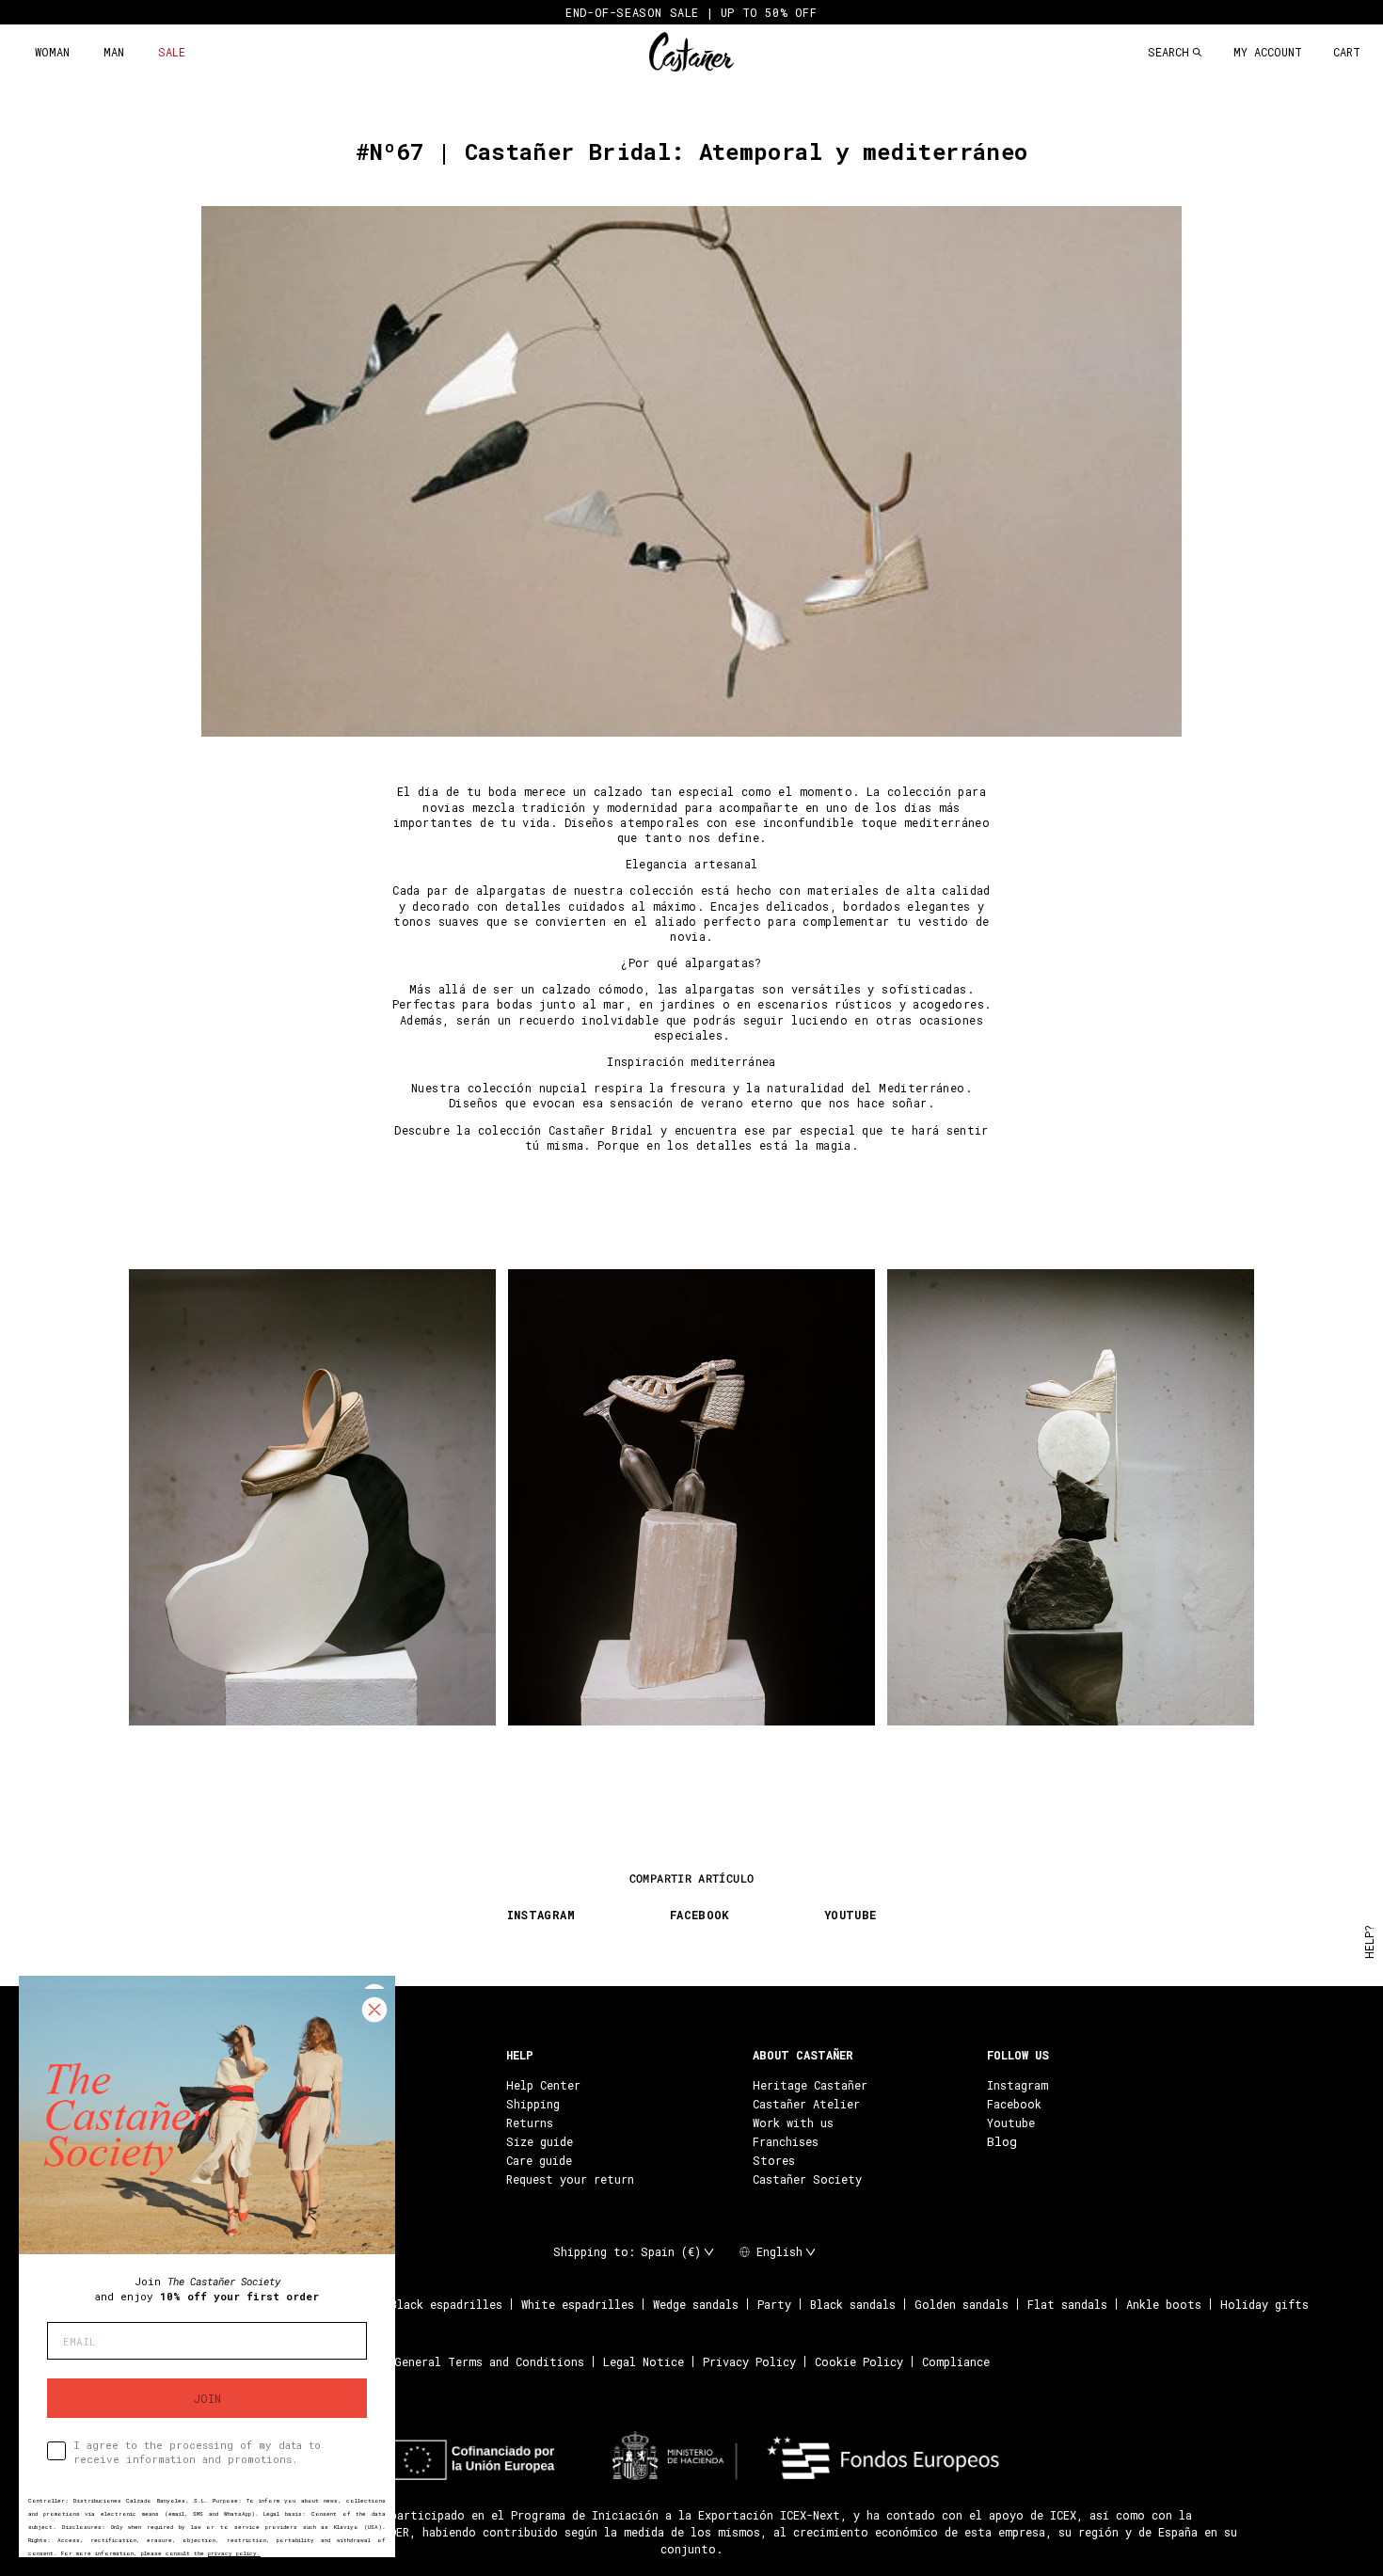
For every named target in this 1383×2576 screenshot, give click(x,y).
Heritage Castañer (810, 2085)
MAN (114, 52)
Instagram (1017, 2085)
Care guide (539, 2160)
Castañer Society (807, 2179)
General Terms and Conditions (489, 2361)
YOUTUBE (850, 1915)
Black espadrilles (446, 2304)
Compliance (956, 2361)
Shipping (533, 2104)
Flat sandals (1067, 2304)
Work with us (793, 2123)
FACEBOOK (699, 1915)
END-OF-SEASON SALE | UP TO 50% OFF (691, 12)
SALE (172, 52)
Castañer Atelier (806, 2104)
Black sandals (853, 2304)
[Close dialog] (374, 2010)
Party (774, 2304)
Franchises (786, 2141)
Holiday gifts (1264, 2304)
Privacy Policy (749, 2361)
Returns (530, 2123)
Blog (1002, 2141)
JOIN (207, 2398)
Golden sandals (962, 2304)
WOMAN (52, 52)
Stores (774, 2160)
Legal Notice (644, 2361)
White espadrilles (578, 2304)
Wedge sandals (696, 2304)
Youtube (1011, 2123)
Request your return (570, 2179)
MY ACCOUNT (1268, 52)
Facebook (1014, 2104)
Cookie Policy (859, 2361)
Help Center (543, 2085)
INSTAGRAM (541, 1915)
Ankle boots (1164, 2304)
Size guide (540, 2141)
